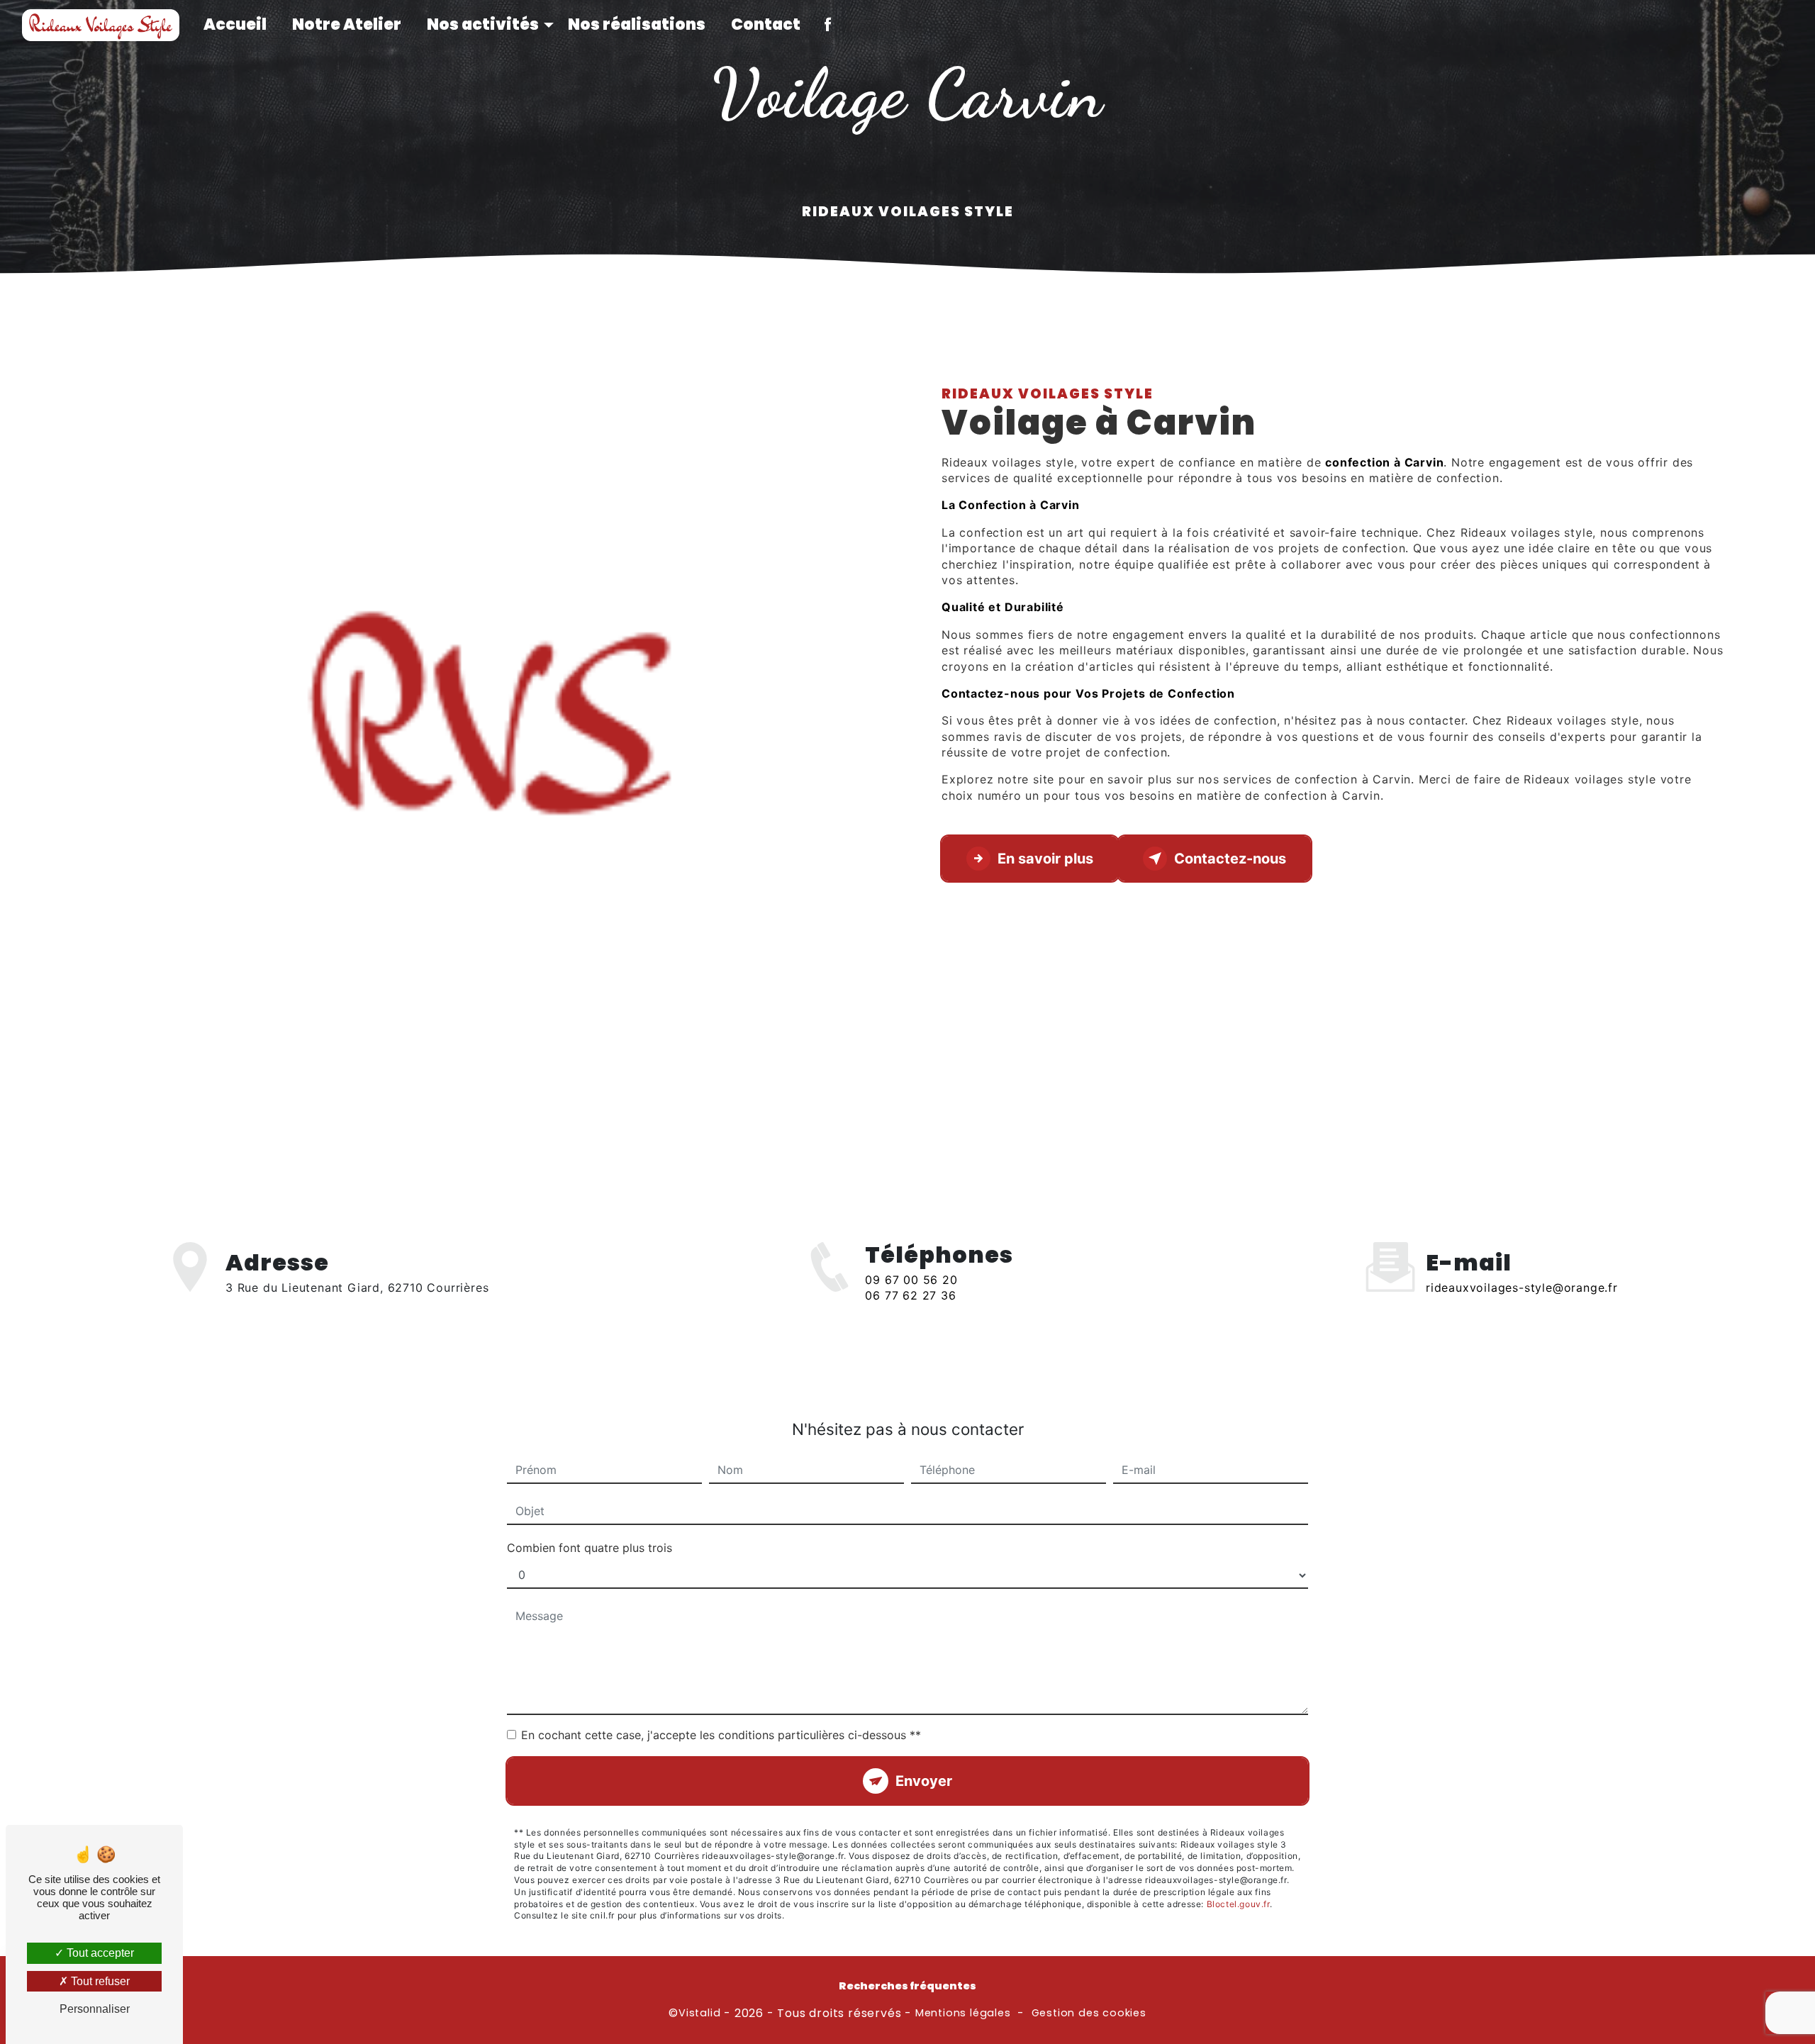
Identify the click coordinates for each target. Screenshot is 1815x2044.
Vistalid (699, 2013)
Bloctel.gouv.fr (1238, 1904)
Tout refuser (99, 1981)
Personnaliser (95, 2009)
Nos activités (483, 24)
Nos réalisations (637, 24)
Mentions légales (963, 2013)
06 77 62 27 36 (910, 1295)
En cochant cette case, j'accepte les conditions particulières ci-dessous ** (721, 1735)
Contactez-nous (1230, 859)
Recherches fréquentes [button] (907, 1986)
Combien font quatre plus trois (590, 1548)
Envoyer (924, 1781)
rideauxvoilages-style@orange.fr (1522, 1288)
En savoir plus (1045, 859)
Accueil (235, 24)
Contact (766, 24)
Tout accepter (99, 1953)
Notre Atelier (347, 24)
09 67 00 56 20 (911, 1280)
